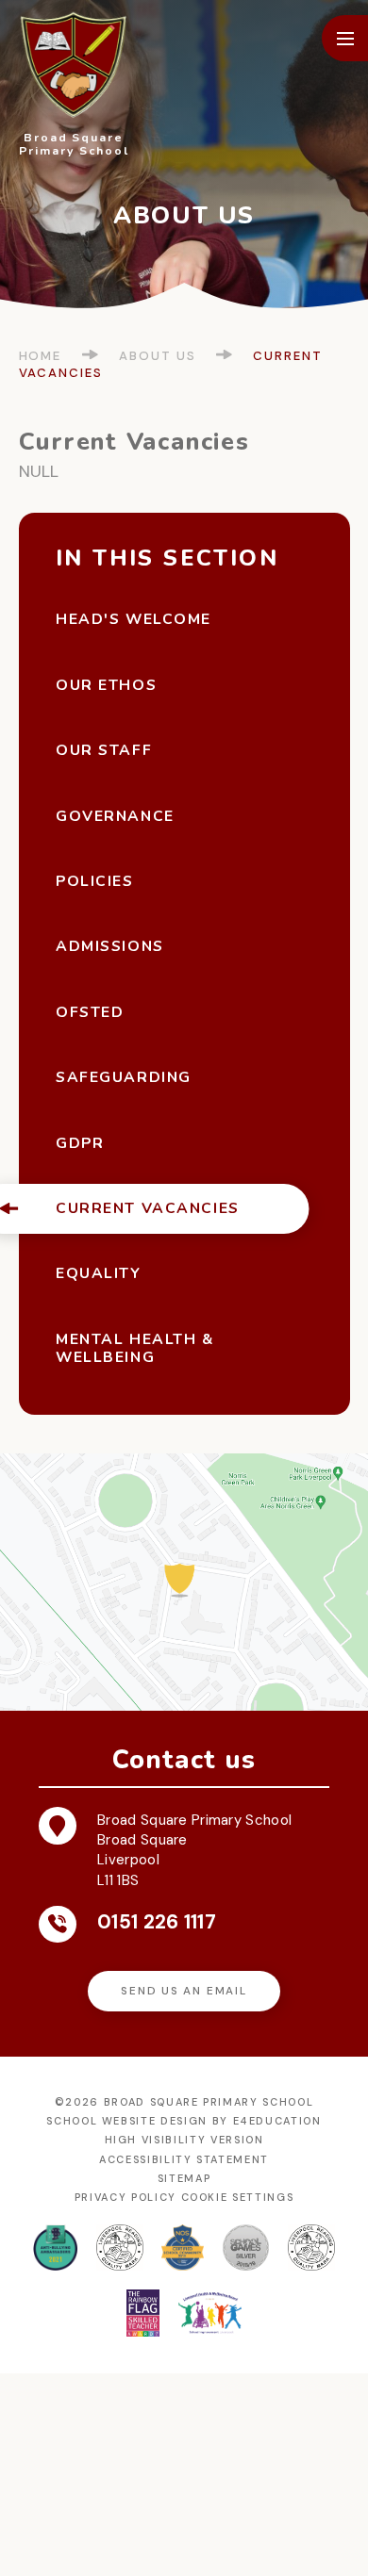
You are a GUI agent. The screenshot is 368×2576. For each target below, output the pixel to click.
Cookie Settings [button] (238, 2197)
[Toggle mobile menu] (345, 38)
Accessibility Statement (184, 2159)
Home (41, 356)
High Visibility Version (184, 2140)
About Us (158, 356)
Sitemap (184, 2178)
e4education (277, 2121)
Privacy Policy (125, 2197)
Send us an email (184, 1991)
